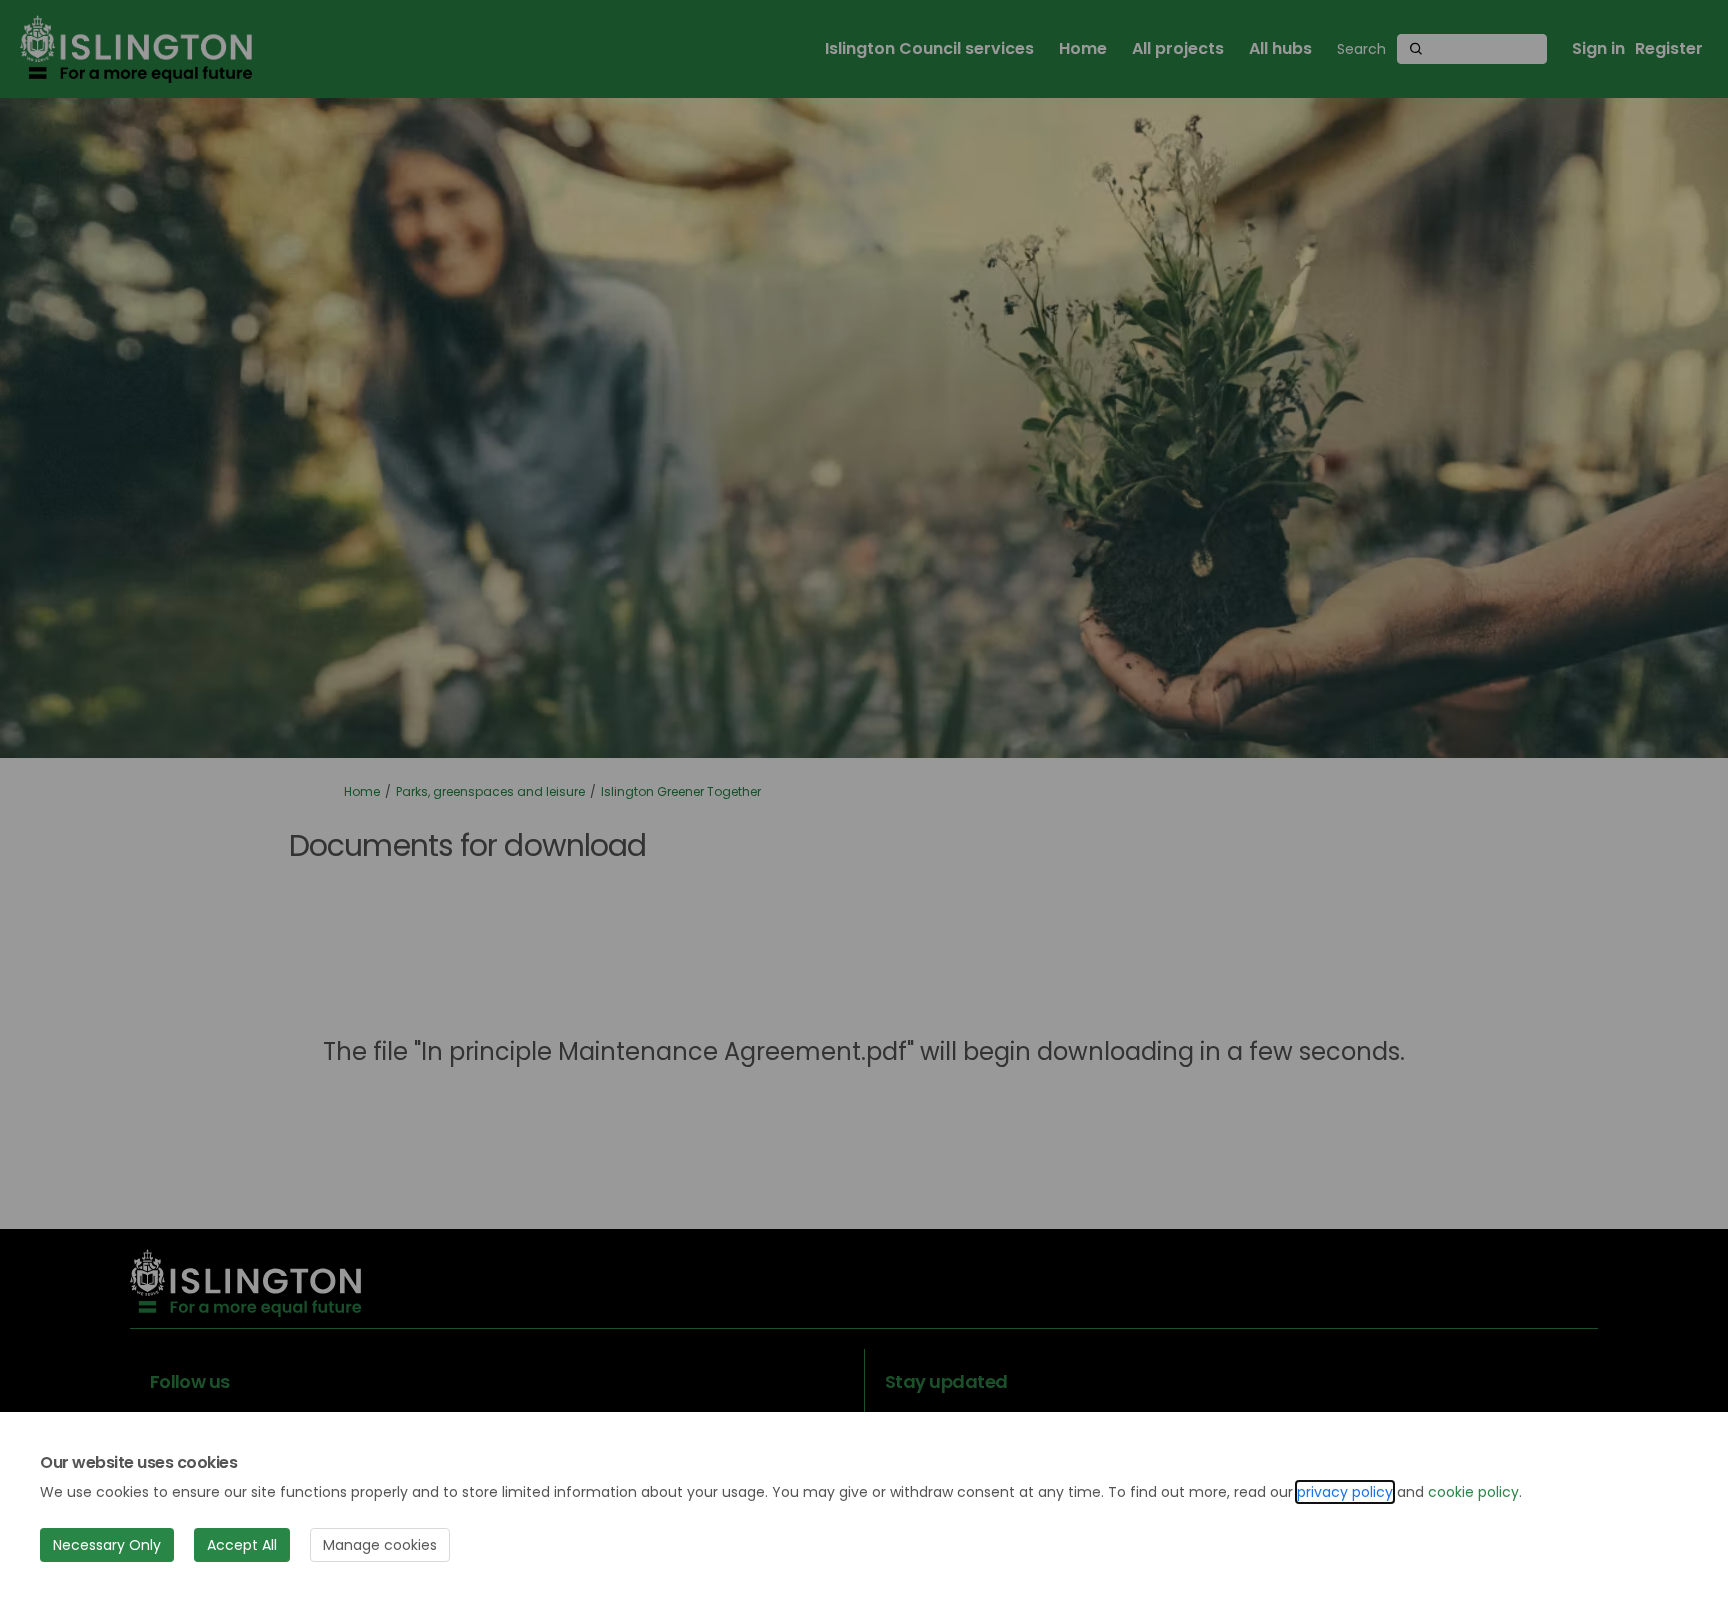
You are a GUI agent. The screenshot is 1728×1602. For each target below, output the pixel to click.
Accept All (242, 1545)
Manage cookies (380, 1545)
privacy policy (1345, 1492)
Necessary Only (107, 1545)
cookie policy (1473, 1492)
